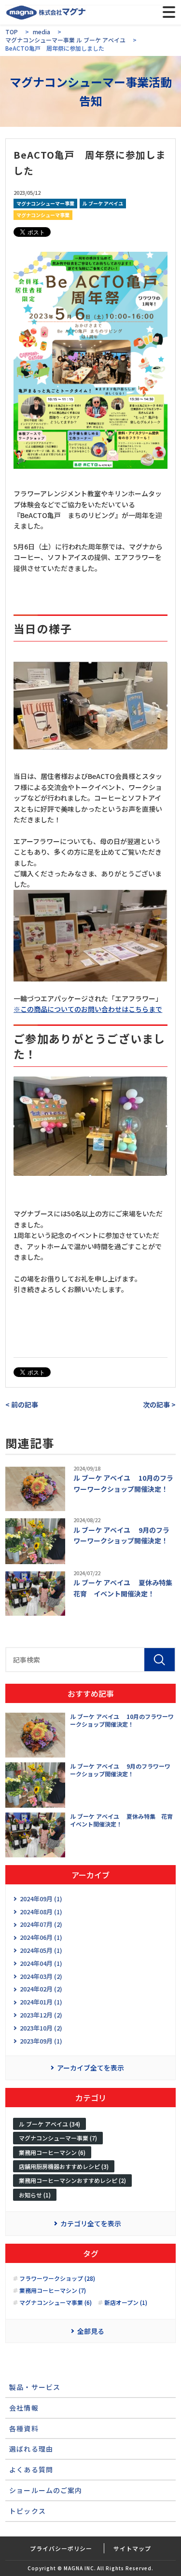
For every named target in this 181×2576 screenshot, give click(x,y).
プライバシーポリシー (61, 2548)
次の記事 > (159, 1404)
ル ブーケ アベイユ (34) (49, 2124)
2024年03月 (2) (41, 1976)
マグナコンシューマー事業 (45, 203)
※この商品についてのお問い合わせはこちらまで (88, 1009)
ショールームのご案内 (46, 2490)
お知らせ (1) (35, 2195)
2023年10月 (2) (41, 2028)
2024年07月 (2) (41, 1924)
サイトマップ (132, 2548)
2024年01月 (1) (41, 2002)
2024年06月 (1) (41, 1937)
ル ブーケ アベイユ (103, 203)
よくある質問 (31, 2469)
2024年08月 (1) (41, 1912)
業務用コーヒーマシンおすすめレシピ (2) (72, 2180)
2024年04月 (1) (41, 1963)
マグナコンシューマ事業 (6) (56, 2303)
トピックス (28, 2511)
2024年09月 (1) (41, 1899)
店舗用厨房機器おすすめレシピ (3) (64, 2166)
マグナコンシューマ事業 (43, 215)
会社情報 (24, 2408)
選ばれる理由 (31, 2449)
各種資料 (24, 2428)
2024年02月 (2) (41, 1989)
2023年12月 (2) (41, 2015)
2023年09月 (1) (41, 2041)
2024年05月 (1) (41, 1950)
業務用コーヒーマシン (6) (52, 2152)
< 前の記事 (22, 1404)
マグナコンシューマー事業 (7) (58, 2138)
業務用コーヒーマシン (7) (53, 2290)
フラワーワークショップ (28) (57, 2278)
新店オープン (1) (126, 2303)
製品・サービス (35, 2387)
